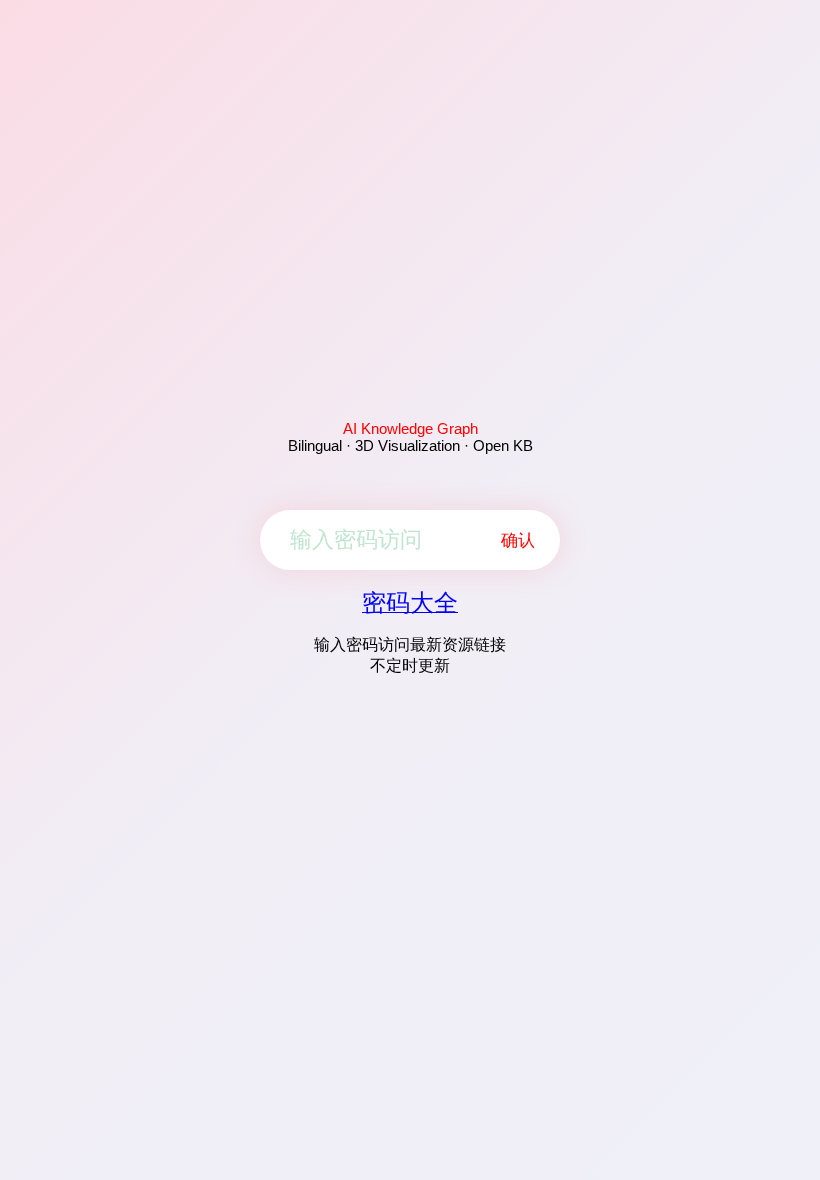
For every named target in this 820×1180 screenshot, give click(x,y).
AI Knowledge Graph (410, 428)
